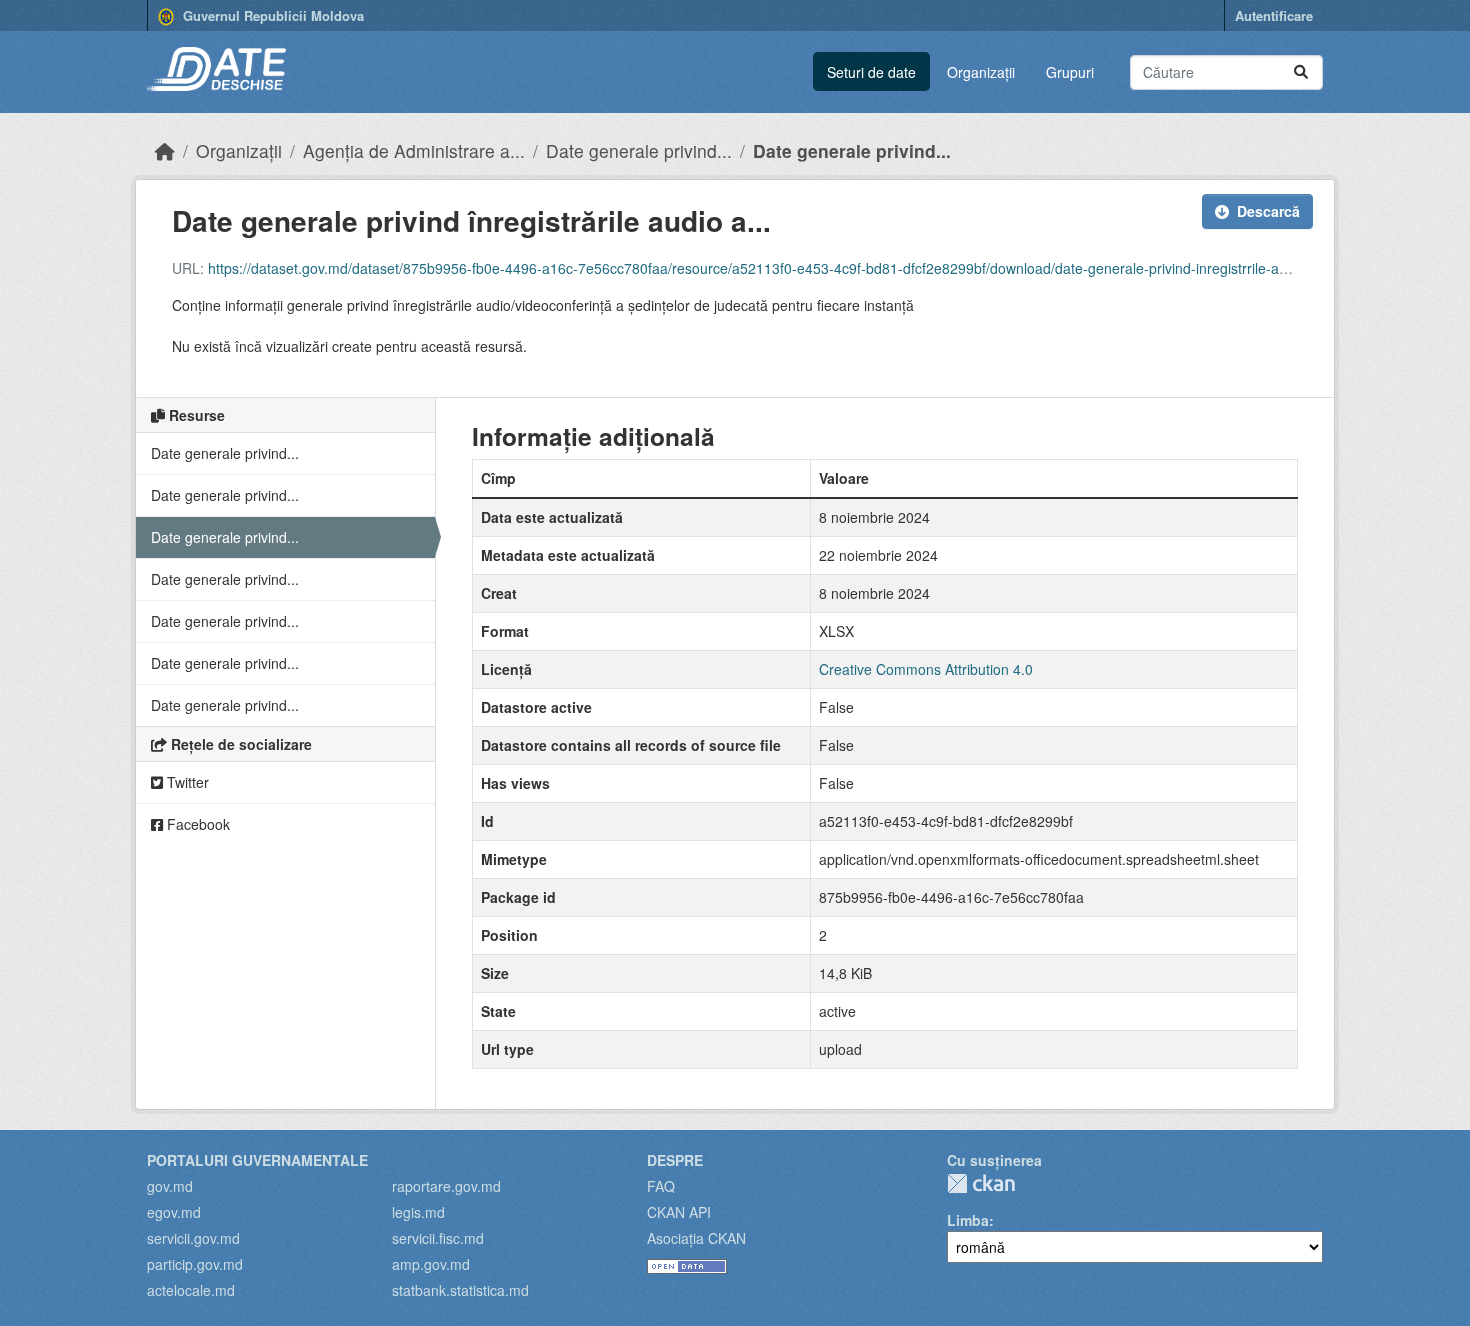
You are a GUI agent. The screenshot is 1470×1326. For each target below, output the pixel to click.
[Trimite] (1301, 72)
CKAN (981, 1183)
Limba (968, 1220)
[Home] (165, 150)
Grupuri (1070, 72)
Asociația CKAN (696, 1238)
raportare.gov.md (446, 1186)
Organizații (981, 72)
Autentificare (1274, 15)
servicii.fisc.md (438, 1238)
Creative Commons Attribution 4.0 (926, 669)
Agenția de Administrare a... (414, 150)
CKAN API (679, 1212)
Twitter (186, 782)
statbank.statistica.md (460, 1290)
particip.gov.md (195, 1264)
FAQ (661, 1186)
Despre (675, 1160)
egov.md (174, 1212)
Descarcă (1268, 211)
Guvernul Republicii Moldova (271, 15)
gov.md (170, 1186)
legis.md (418, 1212)
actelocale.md (191, 1290)
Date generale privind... (639, 150)
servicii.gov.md (193, 1238)
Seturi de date (871, 72)
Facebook (196, 824)
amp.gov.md (431, 1264)
